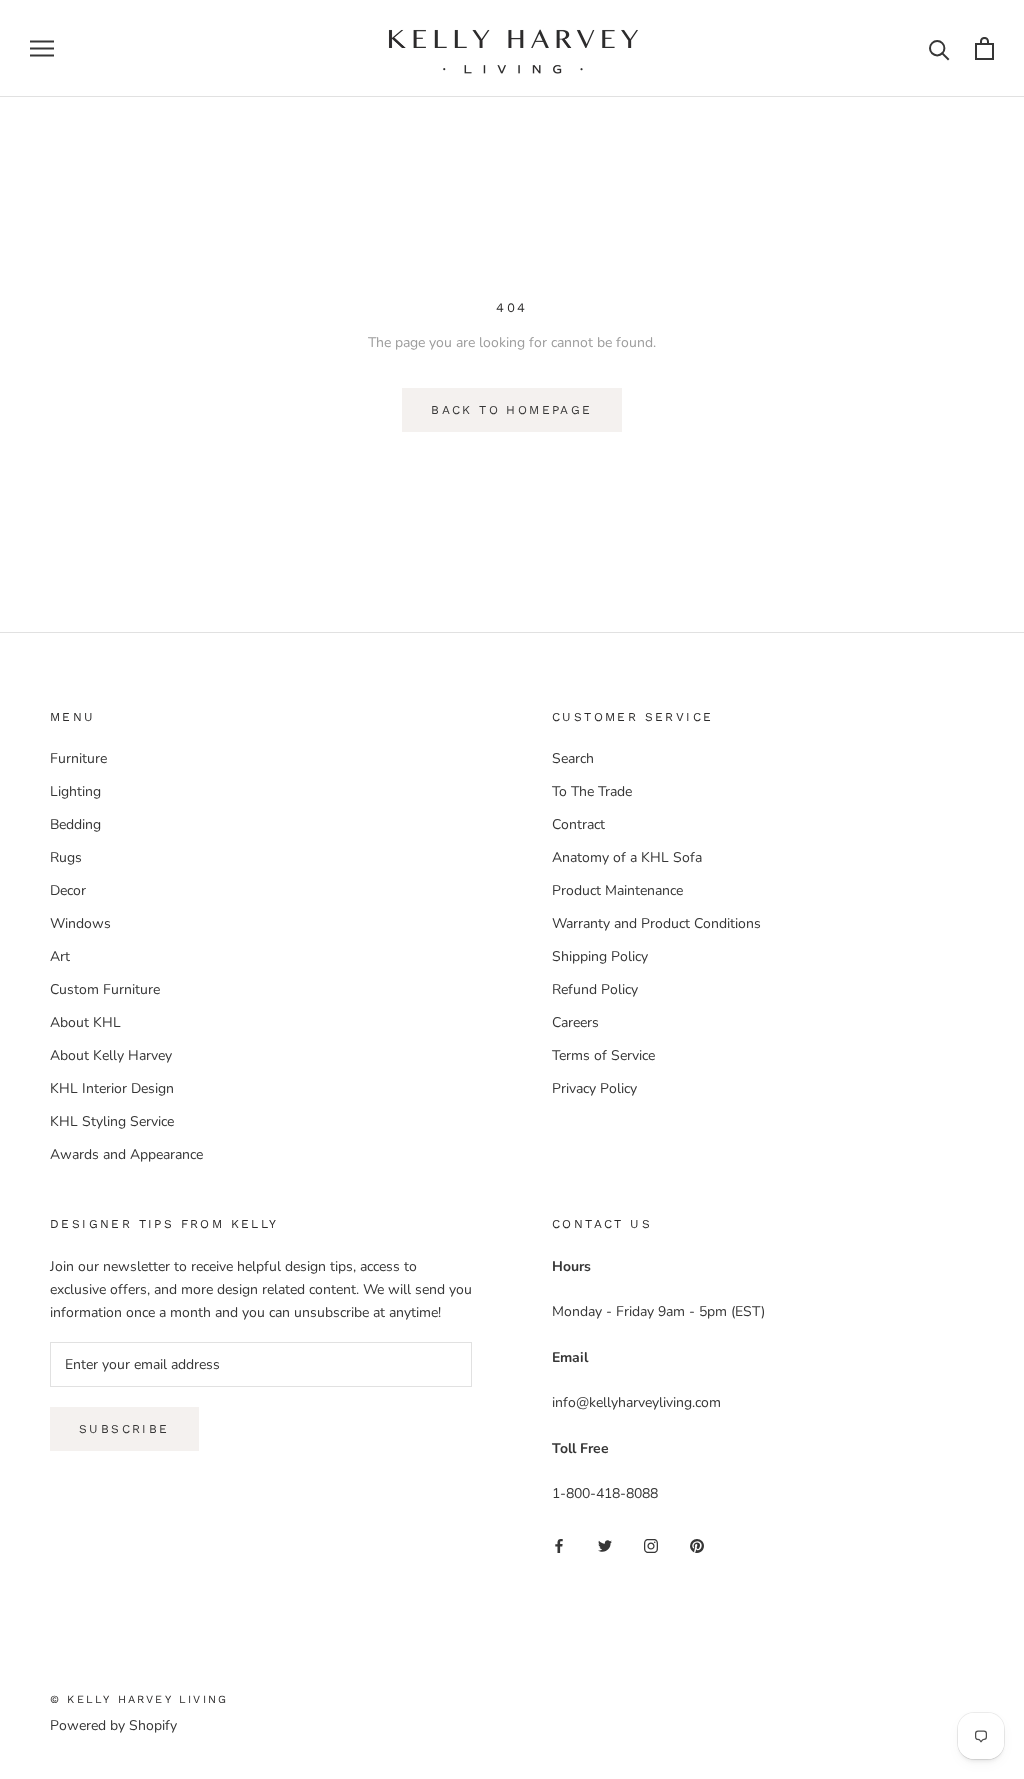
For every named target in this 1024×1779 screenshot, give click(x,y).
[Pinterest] (697, 1545)
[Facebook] (559, 1545)
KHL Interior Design (112, 1088)
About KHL (85, 1022)
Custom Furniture (105, 989)
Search (573, 758)
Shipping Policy (600, 956)
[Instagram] (651, 1545)
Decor (68, 890)
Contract (578, 824)
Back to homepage (511, 410)
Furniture (78, 758)
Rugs (66, 857)
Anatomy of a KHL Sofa (627, 857)
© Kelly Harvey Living (139, 1699)
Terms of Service (603, 1055)
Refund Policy (595, 989)
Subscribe (124, 1429)
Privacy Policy (594, 1088)
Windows (80, 923)
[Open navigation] (42, 48)
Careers (575, 1022)
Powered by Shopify (113, 1725)
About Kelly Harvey (111, 1055)
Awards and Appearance (126, 1154)
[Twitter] (605, 1545)
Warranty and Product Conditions (656, 923)
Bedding (75, 824)
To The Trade (592, 791)
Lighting (75, 791)
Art (60, 956)
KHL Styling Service (112, 1121)
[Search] (939, 48)
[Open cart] (984, 48)
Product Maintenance (617, 890)
